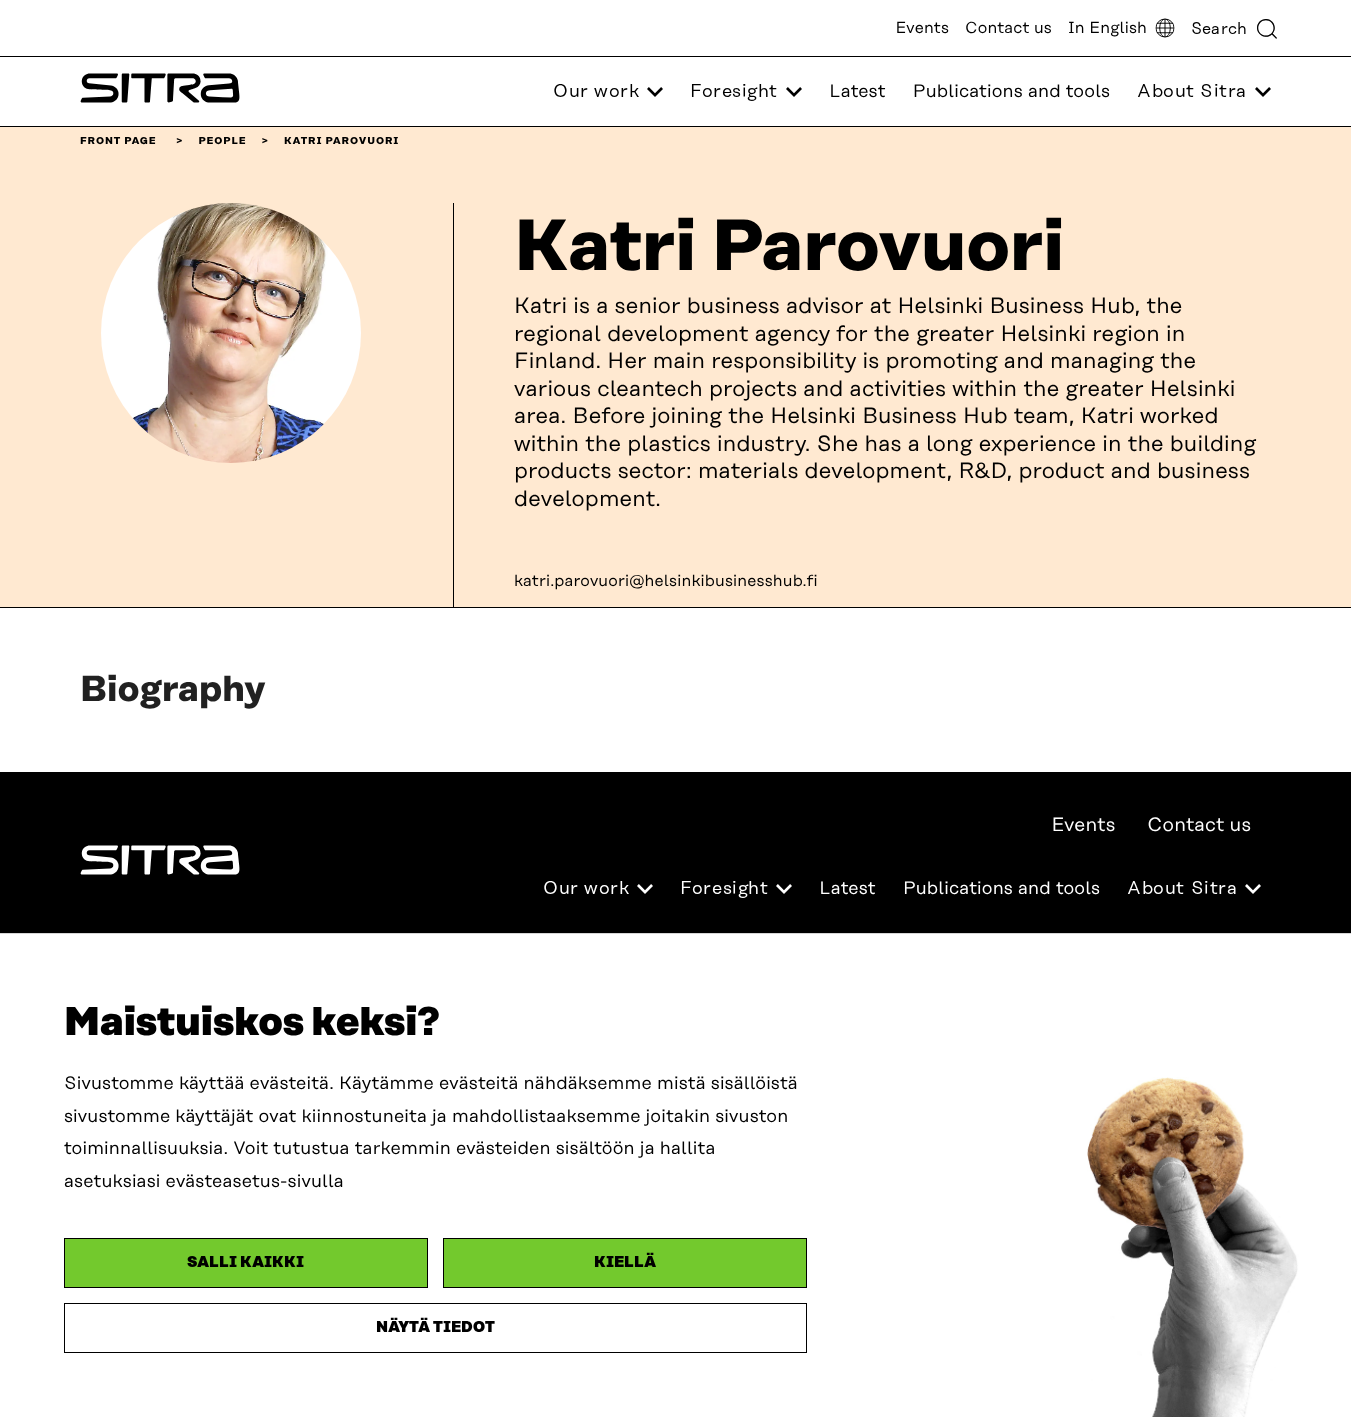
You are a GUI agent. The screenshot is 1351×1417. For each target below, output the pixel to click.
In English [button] (1107, 28)
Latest (857, 92)
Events (922, 28)
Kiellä (625, 1262)
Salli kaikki (245, 1262)
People (222, 141)
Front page (118, 141)
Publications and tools (1011, 92)
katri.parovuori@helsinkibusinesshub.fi (666, 581)
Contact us (1008, 28)
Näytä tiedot (435, 1327)
